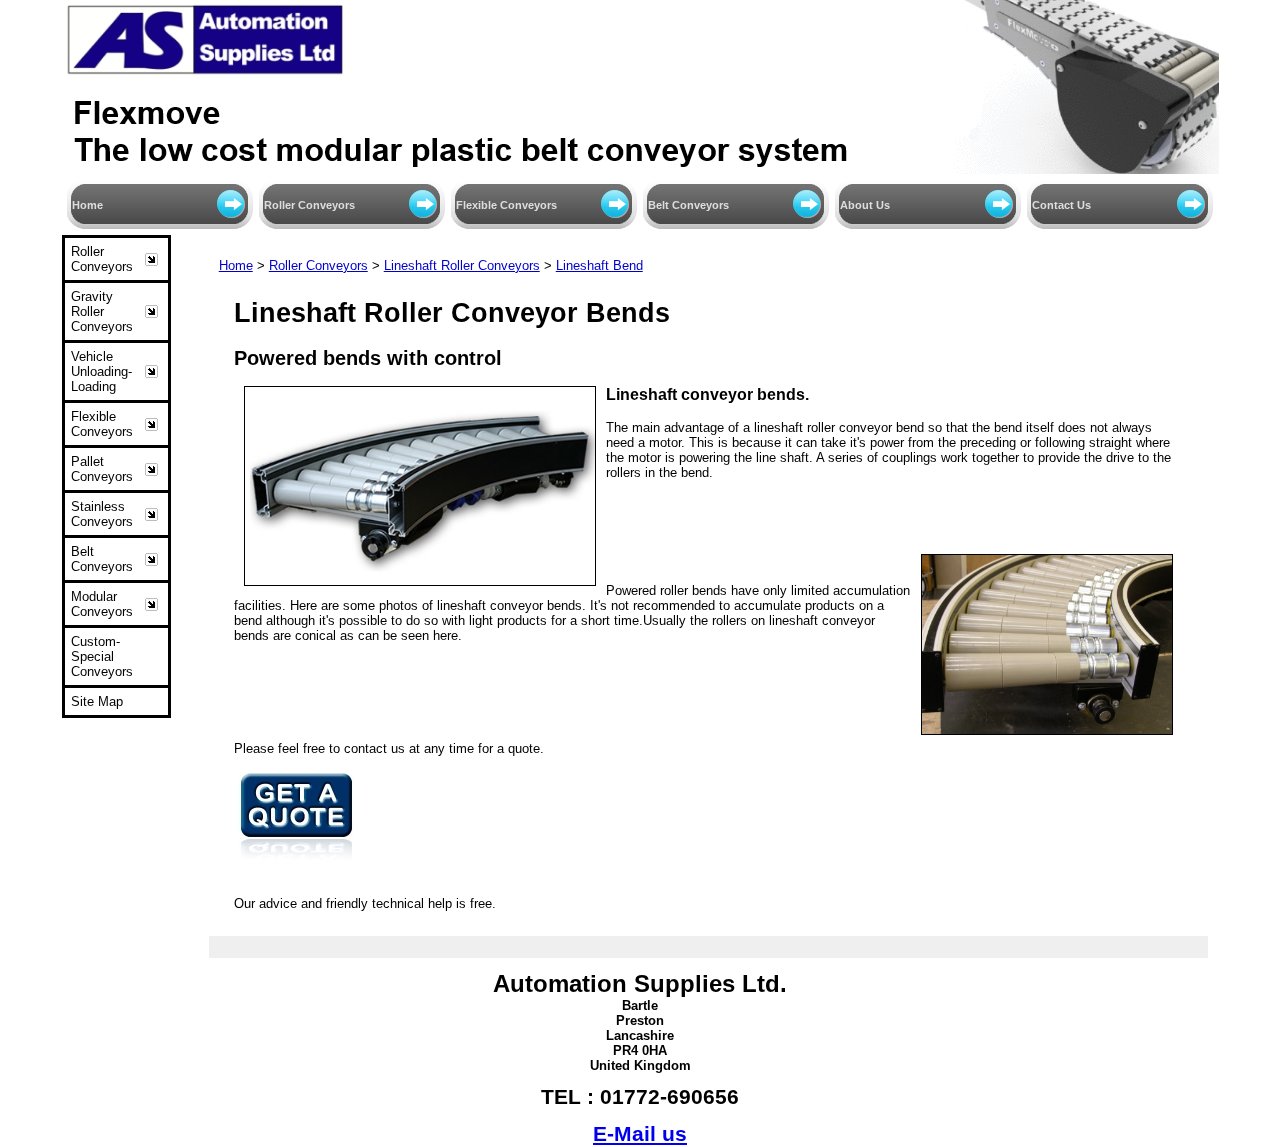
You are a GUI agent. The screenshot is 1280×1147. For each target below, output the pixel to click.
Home (87, 205)
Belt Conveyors (688, 205)
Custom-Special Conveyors (102, 656)
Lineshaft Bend (599, 265)
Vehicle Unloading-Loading (101, 371)
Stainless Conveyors (102, 514)
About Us (865, 205)
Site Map (97, 701)
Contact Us (1061, 205)
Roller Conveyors (309, 205)
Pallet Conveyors (102, 469)
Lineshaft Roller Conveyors (462, 265)
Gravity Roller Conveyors (102, 311)
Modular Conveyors (102, 604)
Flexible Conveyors (506, 205)
